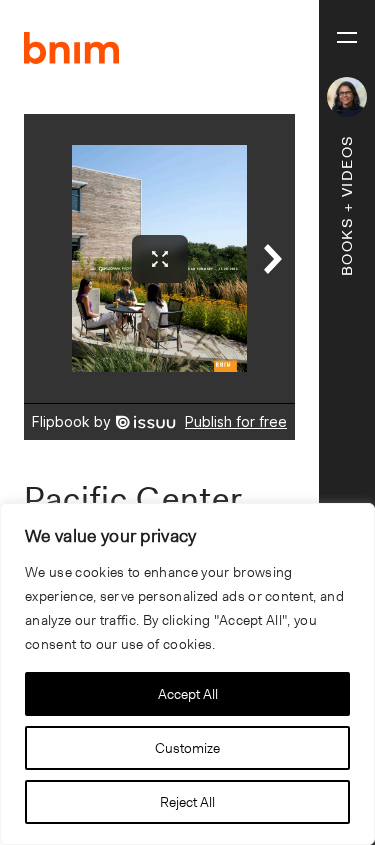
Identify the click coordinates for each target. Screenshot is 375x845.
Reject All (187, 802)
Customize (187, 748)
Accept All (188, 694)
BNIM (72, 48)
